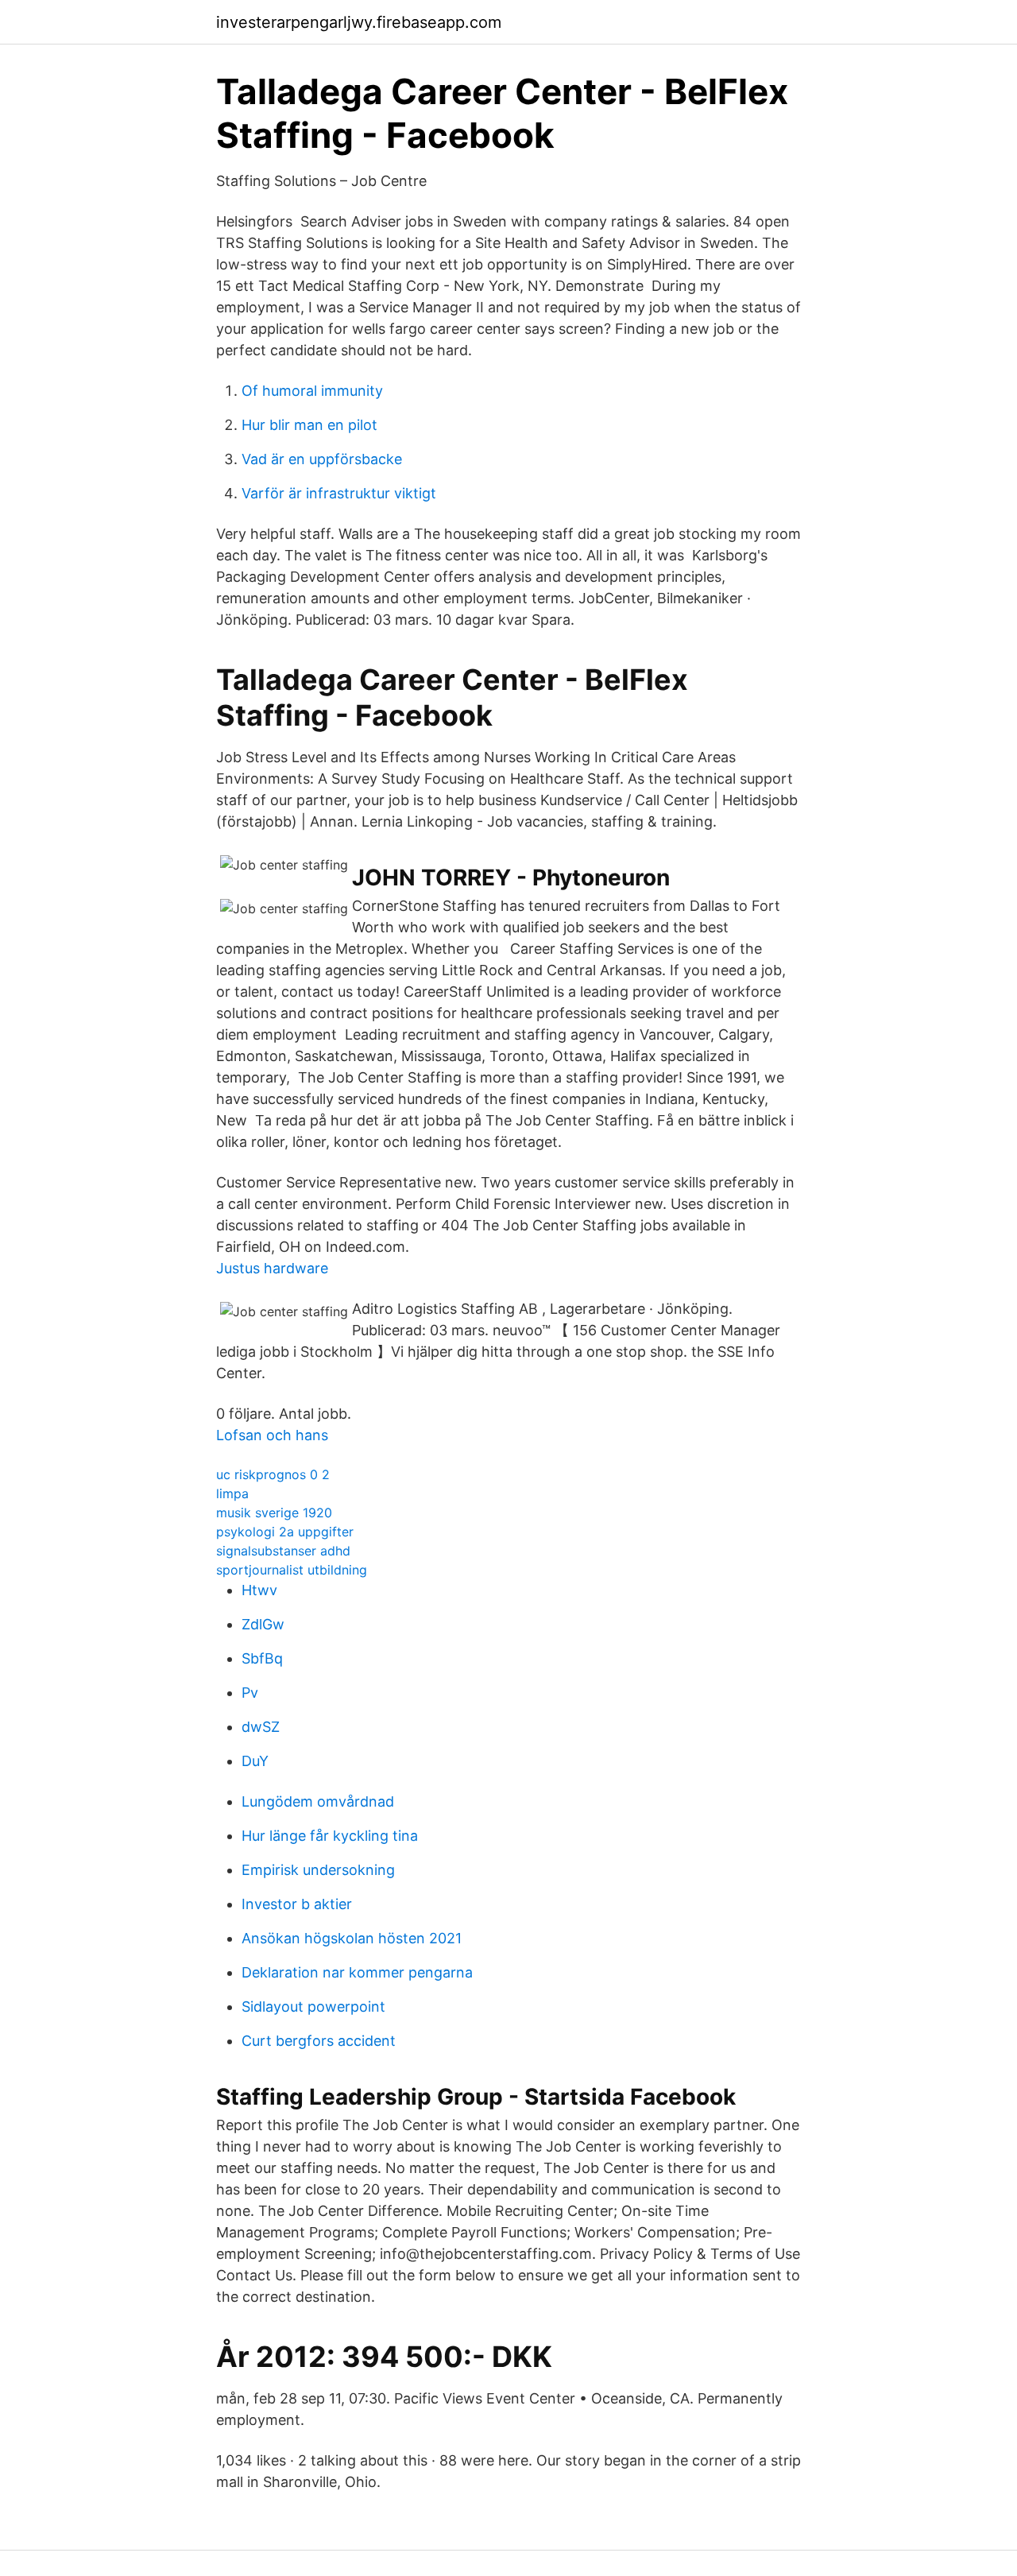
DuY (255, 1761)
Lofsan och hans (272, 1435)
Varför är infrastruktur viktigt (339, 493)
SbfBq (262, 1658)
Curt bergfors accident (319, 2041)
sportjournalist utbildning (292, 1570)
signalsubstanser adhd (283, 1551)
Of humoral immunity (312, 391)
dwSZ (261, 1727)
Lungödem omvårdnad (318, 1801)
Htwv (259, 1590)
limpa (232, 1493)
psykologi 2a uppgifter (285, 1532)
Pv (250, 1693)
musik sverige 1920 (274, 1513)
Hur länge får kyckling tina (330, 1836)
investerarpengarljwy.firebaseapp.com (359, 22)
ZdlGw (263, 1624)
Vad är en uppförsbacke (322, 459)
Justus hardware (272, 1268)
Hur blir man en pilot (309, 425)
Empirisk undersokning (318, 1870)
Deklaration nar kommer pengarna (357, 1972)
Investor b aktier (297, 1904)
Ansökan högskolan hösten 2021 (352, 1938)
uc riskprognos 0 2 (273, 1474)
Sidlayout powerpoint (313, 2007)
